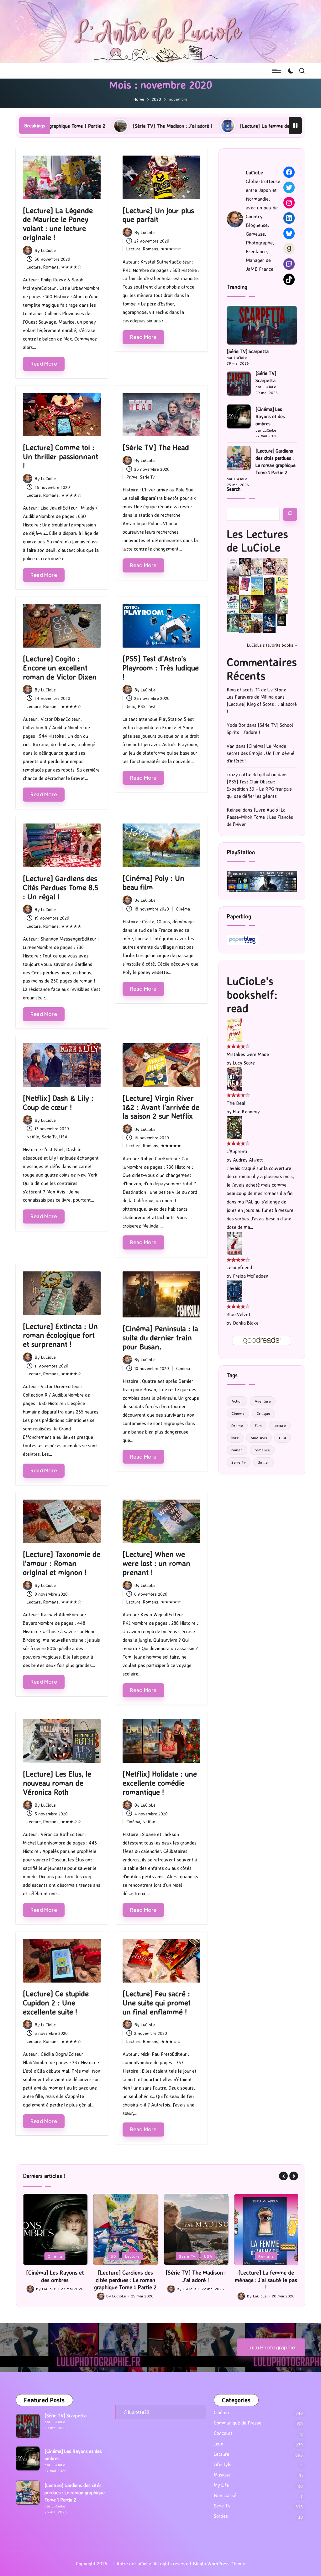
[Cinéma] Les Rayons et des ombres (270, 416)
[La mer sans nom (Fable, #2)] (257, 604)
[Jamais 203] (269, 566)
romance (262, 1450)
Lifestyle (223, 2464)
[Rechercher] (290, 514)
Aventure (263, 1401)
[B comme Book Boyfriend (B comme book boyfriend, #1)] (282, 586)
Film (258, 1425)
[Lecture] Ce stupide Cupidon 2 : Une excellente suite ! (56, 2003)
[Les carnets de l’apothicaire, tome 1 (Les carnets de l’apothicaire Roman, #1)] (282, 605)
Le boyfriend (239, 1267)
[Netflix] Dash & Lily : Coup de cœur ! (58, 1103)
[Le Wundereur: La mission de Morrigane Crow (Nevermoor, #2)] (245, 623)
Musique (222, 2475)
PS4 (283, 1438)
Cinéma (183, 909)
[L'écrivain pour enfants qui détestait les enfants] (257, 586)
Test (152, 706)
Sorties (221, 2516)
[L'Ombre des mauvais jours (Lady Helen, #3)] (233, 623)
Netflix (33, 1137)
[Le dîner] (233, 567)
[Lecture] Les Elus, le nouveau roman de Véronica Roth (57, 1783)
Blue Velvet (239, 1314)
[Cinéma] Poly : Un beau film (153, 883)
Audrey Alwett (248, 1160)
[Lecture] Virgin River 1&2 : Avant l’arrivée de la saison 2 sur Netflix (161, 1107)
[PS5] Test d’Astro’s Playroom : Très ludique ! (161, 668)
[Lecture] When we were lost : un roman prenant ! (156, 1563)
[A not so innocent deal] (282, 566)
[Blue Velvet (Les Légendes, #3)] (234, 1291)
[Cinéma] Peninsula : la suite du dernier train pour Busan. (160, 1337)
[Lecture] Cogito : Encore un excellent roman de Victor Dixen (60, 668)
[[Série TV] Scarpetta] (262, 325)
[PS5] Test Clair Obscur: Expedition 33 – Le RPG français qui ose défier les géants (259, 789)
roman (237, 1450)
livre (235, 1438)
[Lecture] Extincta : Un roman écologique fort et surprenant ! (60, 1335)
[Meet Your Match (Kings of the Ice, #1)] (245, 567)
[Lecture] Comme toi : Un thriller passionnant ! (61, 456)
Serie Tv (147, 477)
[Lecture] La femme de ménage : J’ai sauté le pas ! (186, 126)
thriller (263, 1462)
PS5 (142, 706)
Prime (132, 477)
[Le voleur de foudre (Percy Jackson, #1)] (269, 604)
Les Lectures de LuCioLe (257, 541)
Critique (263, 1413)
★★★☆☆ (171, 249)
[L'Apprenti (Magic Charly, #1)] (234, 1127)
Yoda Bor (236, 725)
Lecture (34, 267)
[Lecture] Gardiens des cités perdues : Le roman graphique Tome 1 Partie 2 (276, 462)
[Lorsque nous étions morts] (282, 620)
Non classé (225, 2495)
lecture (280, 1425)
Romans (51, 267)
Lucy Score (244, 1063)
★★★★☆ (71, 267)
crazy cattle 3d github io (252, 775)
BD (43, 2256)
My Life (221, 2485)
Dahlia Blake (246, 1323)
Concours (223, 2433)
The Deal (236, 1103)
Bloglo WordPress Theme (219, 2564)
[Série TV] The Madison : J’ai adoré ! (64, 126)
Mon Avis (259, 1438)
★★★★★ (71, 926)
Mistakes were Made (248, 1054)
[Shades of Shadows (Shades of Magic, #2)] (257, 624)
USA (63, 1137)
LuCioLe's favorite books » (272, 645)
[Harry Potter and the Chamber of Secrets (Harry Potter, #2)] (245, 604)
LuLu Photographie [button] (271, 2347)
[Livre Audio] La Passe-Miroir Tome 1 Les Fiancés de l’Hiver (260, 817)
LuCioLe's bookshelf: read (252, 994)
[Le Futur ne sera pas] (245, 584)
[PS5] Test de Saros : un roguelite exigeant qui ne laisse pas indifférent (266, 2280)
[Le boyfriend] (234, 1243)
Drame (237, 1425)
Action (237, 1401)
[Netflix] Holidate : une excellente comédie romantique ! (160, 1783)
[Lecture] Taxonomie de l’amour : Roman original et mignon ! (62, 1563)
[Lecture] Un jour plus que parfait (158, 215)
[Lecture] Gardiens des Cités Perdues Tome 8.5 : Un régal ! (61, 887)
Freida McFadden (251, 1276)
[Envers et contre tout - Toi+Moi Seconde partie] (233, 605)
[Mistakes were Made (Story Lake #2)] (234, 1030)
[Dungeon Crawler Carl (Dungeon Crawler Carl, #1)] (233, 586)
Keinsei (234, 810)
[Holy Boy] (257, 566)
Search (234, 489)
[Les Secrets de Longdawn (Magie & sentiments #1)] (269, 586)
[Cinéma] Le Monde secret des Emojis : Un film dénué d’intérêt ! (260, 753)
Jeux (131, 706)
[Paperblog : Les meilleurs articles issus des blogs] (242, 940)
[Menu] (276, 71)
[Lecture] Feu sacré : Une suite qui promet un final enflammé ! (157, 2003)
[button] (283, 2176)
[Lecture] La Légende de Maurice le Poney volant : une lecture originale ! (58, 224)
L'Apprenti (237, 1151)
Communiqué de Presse (238, 2423)
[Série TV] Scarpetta (248, 351)
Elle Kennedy (246, 1112)
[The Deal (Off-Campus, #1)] (234, 1078)
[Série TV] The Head (156, 447)
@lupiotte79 (136, 2412)
